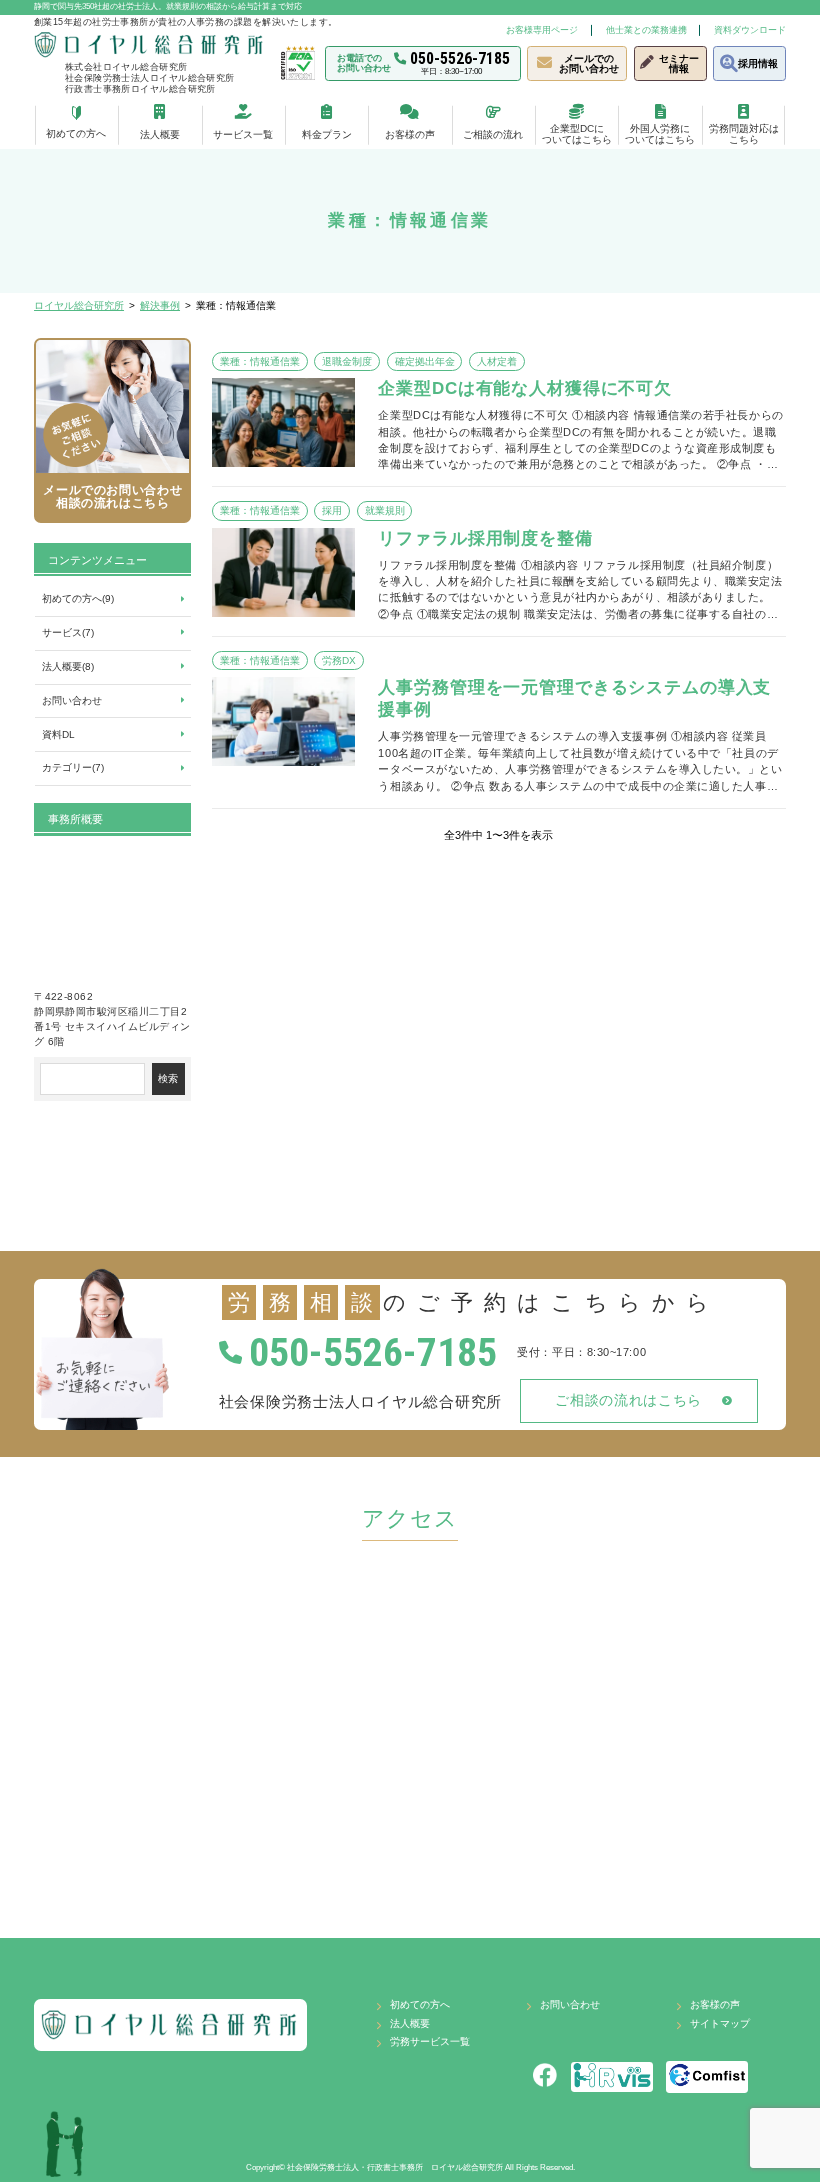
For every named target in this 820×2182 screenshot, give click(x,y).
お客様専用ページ (542, 30)
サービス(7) (68, 632)
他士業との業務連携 (646, 30)
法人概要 (410, 2023)
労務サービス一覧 (430, 2041)
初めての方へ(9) (78, 598)
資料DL (58, 734)
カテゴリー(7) (73, 767)
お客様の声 (715, 2004)
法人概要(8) (68, 666)
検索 (168, 1078)
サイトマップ (720, 2023)
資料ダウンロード (750, 30)
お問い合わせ (72, 700)
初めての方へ (420, 2004)
